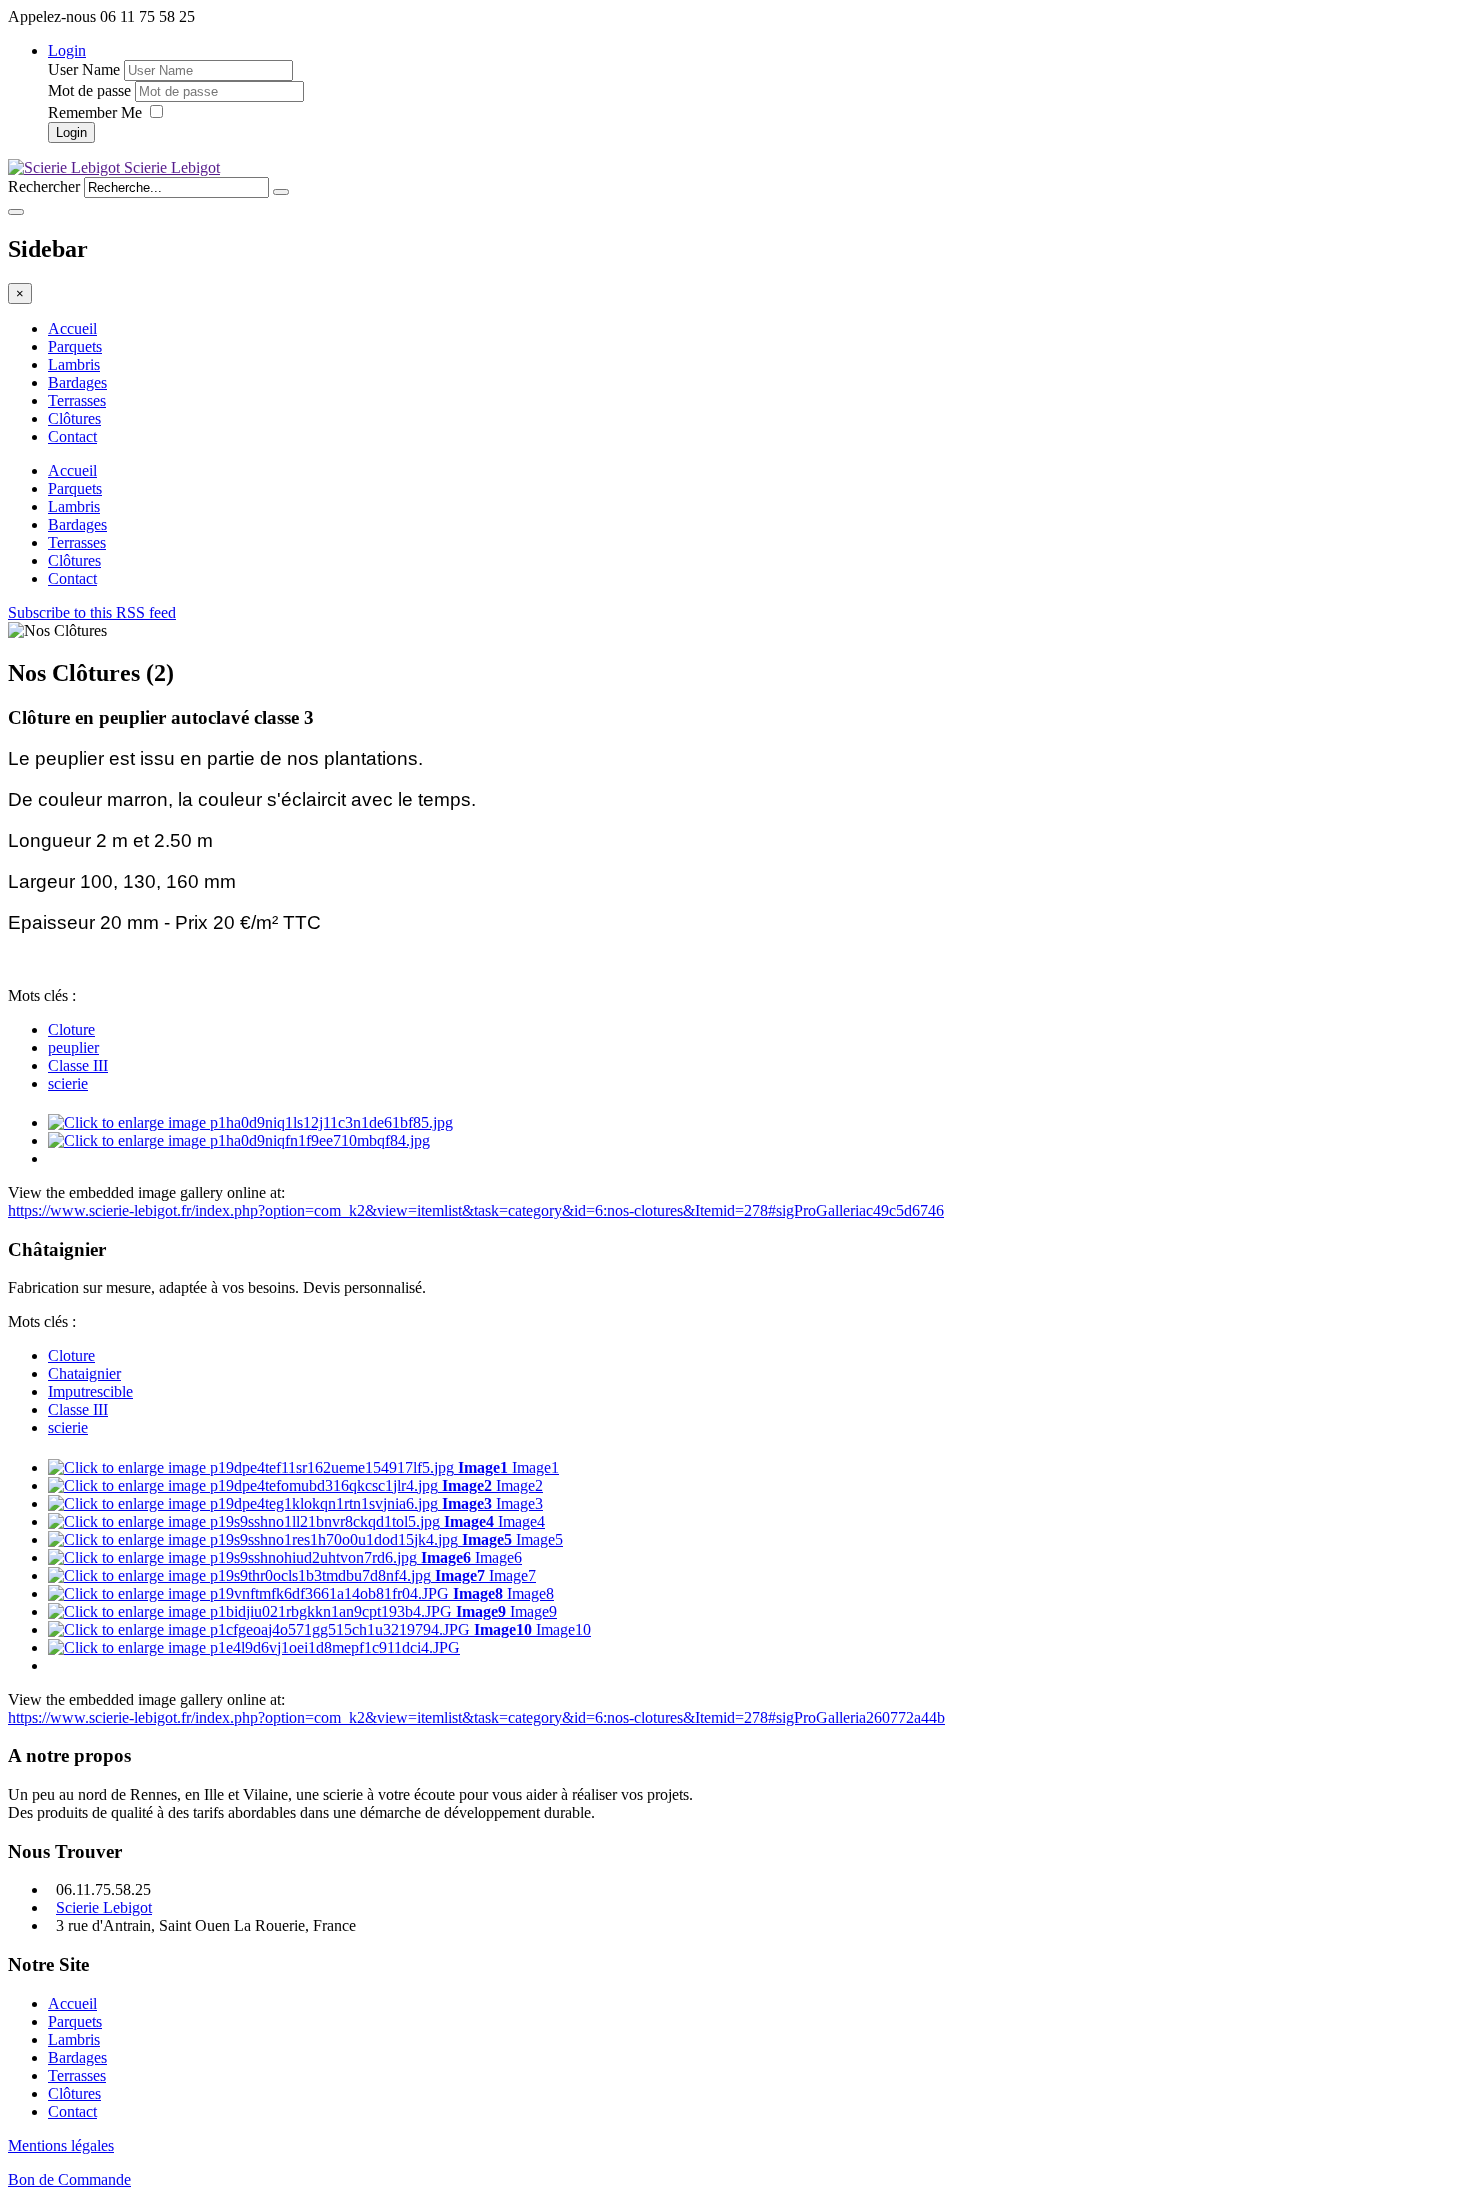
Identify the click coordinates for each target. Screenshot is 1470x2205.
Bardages (77, 382)
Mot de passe (89, 90)
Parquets (75, 346)
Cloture (71, 1029)
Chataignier (84, 1373)
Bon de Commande (69, 2179)
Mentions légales (61, 2145)
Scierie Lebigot (104, 1907)
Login (67, 50)
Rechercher (44, 186)
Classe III (78, 1065)
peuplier (73, 1047)
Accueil (72, 328)
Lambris (74, 364)
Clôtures (74, 418)
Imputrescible (90, 1391)
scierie (68, 1083)
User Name (84, 69)
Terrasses (77, 400)
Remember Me (97, 112)
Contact (72, 436)
